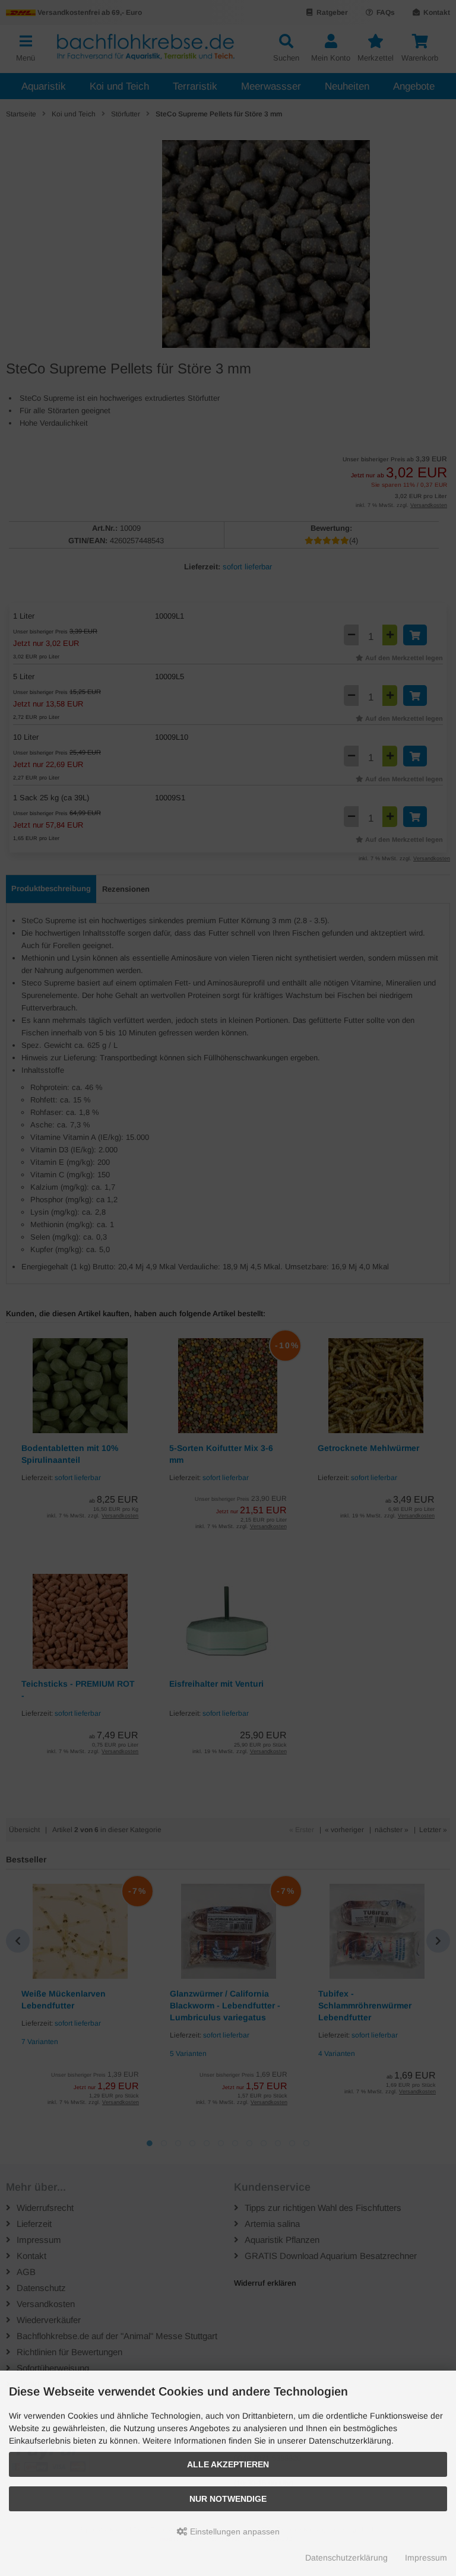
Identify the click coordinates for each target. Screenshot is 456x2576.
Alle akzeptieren (228, 2464)
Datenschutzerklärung (346, 2558)
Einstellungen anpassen (234, 2531)
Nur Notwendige (228, 2499)
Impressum (426, 2558)
